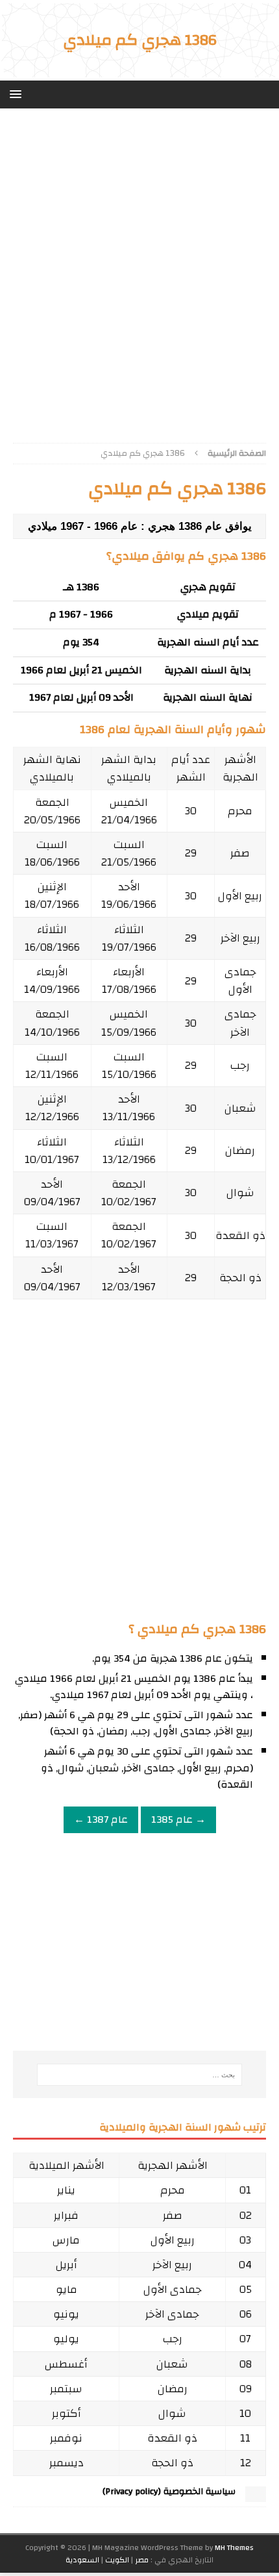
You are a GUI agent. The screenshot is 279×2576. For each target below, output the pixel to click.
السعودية (82, 2560)
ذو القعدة (240, 1235)
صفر (240, 853)
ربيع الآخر (240, 938)
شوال (240, 1193)
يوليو (66, 2339)
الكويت (117, 2560)
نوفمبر (66, 2438)
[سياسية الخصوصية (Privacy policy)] (256, 2496)
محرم (240, 811)
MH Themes (234, 2547)
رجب (240, 1065)
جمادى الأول (240, 981)
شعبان (240, 1108)
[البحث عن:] (140, 2075)
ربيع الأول (240, 896)
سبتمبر (66, 2389)
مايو (67, 2289)
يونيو (66, 2314)
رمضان (240, 1150)
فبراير (66, 2215)
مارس (66, 2240)
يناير (66, 2190)
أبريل (67, 2265)
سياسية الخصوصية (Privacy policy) (169, 2492)
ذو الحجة (240, 1278)
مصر (142, 2560)
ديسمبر (67, 2463)
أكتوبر (67, 2413)
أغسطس (66, 2364)
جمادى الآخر (240, 1023)
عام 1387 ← (101, 1819)
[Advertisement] (139, 271)
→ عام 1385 (178, 1819)
